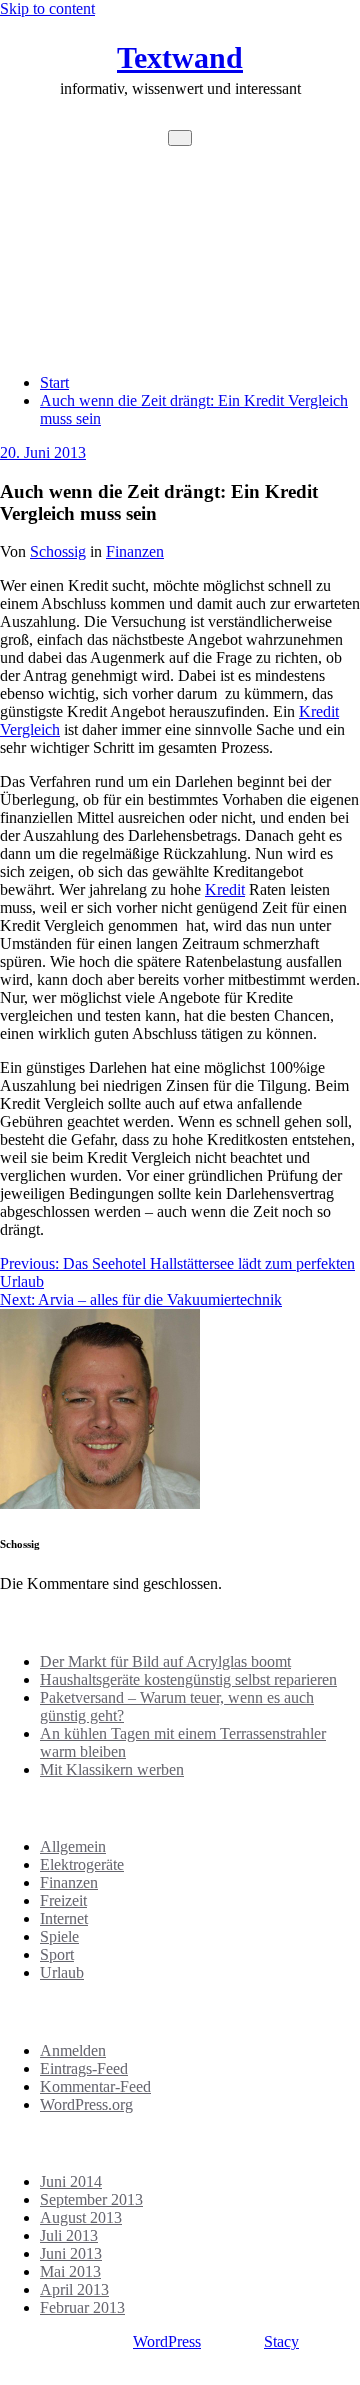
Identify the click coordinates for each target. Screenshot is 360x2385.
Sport (57, 1954)
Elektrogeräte (82, 1864)
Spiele (59, 1936)
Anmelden (73, 2050)
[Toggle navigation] (180, 138)
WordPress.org (86, 2104)
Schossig (58, 551)
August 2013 (81, 2217)
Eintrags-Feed (84, 2068)
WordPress (167, 2341)
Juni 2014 (71, 2181)
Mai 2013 (70, 2271)
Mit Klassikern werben (112, 1769)
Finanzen (135, 551)
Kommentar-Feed (95, 2086)
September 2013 (91, 2199)
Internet (64, 1918)
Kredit (225, 889)
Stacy (281, 2341)
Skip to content (47, 8)
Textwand (180, 57)
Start (54, 382)
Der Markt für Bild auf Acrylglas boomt (165, 1661)
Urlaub (62, 1972)
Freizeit (63, 1900)
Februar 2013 (82, 2307)
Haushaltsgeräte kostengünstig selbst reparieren (188, 1679)
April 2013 (74, 2289)
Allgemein (73, 1846)
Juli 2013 (69, 2235)
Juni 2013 (71, 2253)
